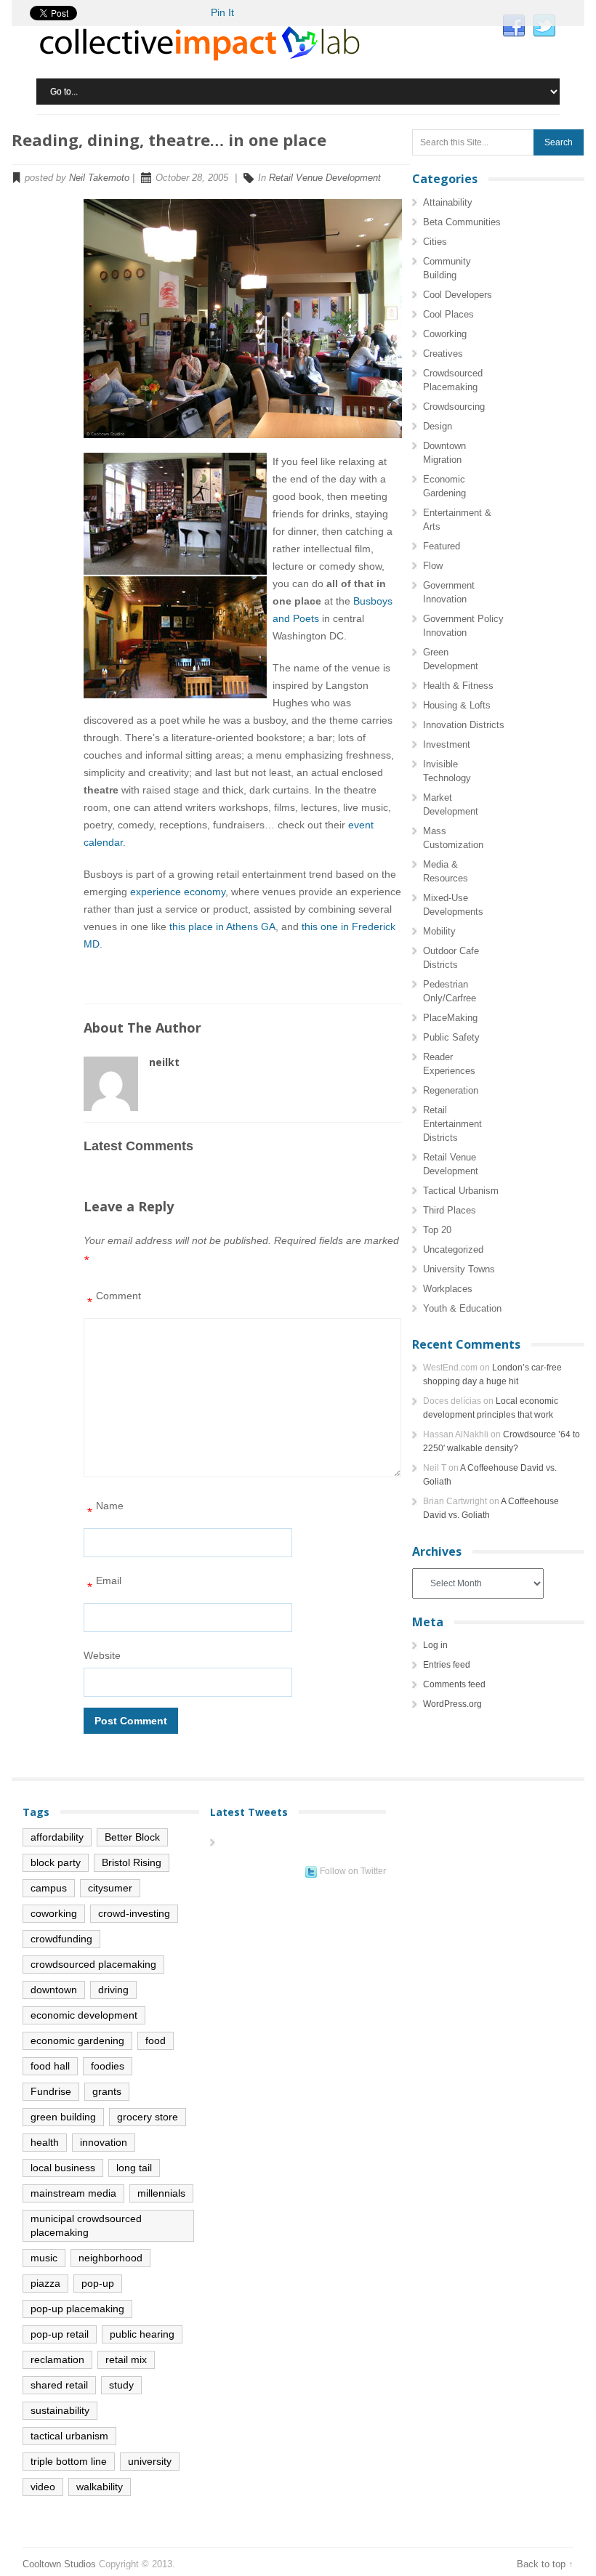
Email (104, 1584)
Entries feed (447, 1665)
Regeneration (451, 1090)
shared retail (59, 2385)
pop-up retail (60, 2334)
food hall (50, 2066)
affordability (57, 1837)
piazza (45, 2283)
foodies (108, 2066)
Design (438, 426)
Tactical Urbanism (461, 1191)
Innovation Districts (464, 725)
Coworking (445, 334)
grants (107, 2091)
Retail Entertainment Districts (452, 1124)
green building (63, 2117)
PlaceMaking (450, 1018)
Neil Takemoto (99, 178)
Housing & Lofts (457, 705)
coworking (54, 1913)
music (44, 2258)
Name (105, 1510)
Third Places (450, 1210)
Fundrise (51, 2091)
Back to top (541, 2564)
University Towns (459, 1269)
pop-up (98, 2283)
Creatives (443, 354)
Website (102, 1655)
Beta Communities (462, 222)
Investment (447, 744)
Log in (435, 1645)
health (45, 2142)
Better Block (132, 1837)
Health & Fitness (458, 686)
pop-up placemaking (77, 2309)
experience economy (178, 892)
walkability (100, 2487)
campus (49, 1888)
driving (113, 1990)
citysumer (110, 1888)
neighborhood (110, 2258)
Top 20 (437, 1230)
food (156, 2040)
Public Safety (451, 1037)
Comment (114, 1300)
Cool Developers (458, 295)
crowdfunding (61, 1939)
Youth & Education (462, 1308)
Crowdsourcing (454, 407)
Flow (433, 566)
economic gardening (77, 2040)
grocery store (148, 2117)
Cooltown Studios (59, 2564)
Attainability (448, 202)
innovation (104, 2142)
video (43, 2487)
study (121, 2385)
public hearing (142, 2334)
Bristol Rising (132, 1862)
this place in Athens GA (222, 926)
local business (63, 2168)
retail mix (126, 2359)
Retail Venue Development (325, 178)
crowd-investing (134, 1913)
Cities (435, 242)
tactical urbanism (69, 2436)
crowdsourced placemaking (93, 1964)
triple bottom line (69, 2461)
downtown (54, 1990)
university (150, 2461)
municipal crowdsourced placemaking (86, 2225)
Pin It (222, 12)
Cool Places (448, 314)
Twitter (544, 26)
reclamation (57, 2359)
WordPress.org (452, 1704)
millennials (161, 2193)
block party (56, 1862)
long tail (134, 2168)
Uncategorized (453, 1249)
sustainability (60, 2410)
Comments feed (454, 1684)
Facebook (514, 26)
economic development (84, 2015)
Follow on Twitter (353, 1871)
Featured (442, 546)
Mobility (439, 931)
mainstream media (73, 2193)
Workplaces (448, 1289)
